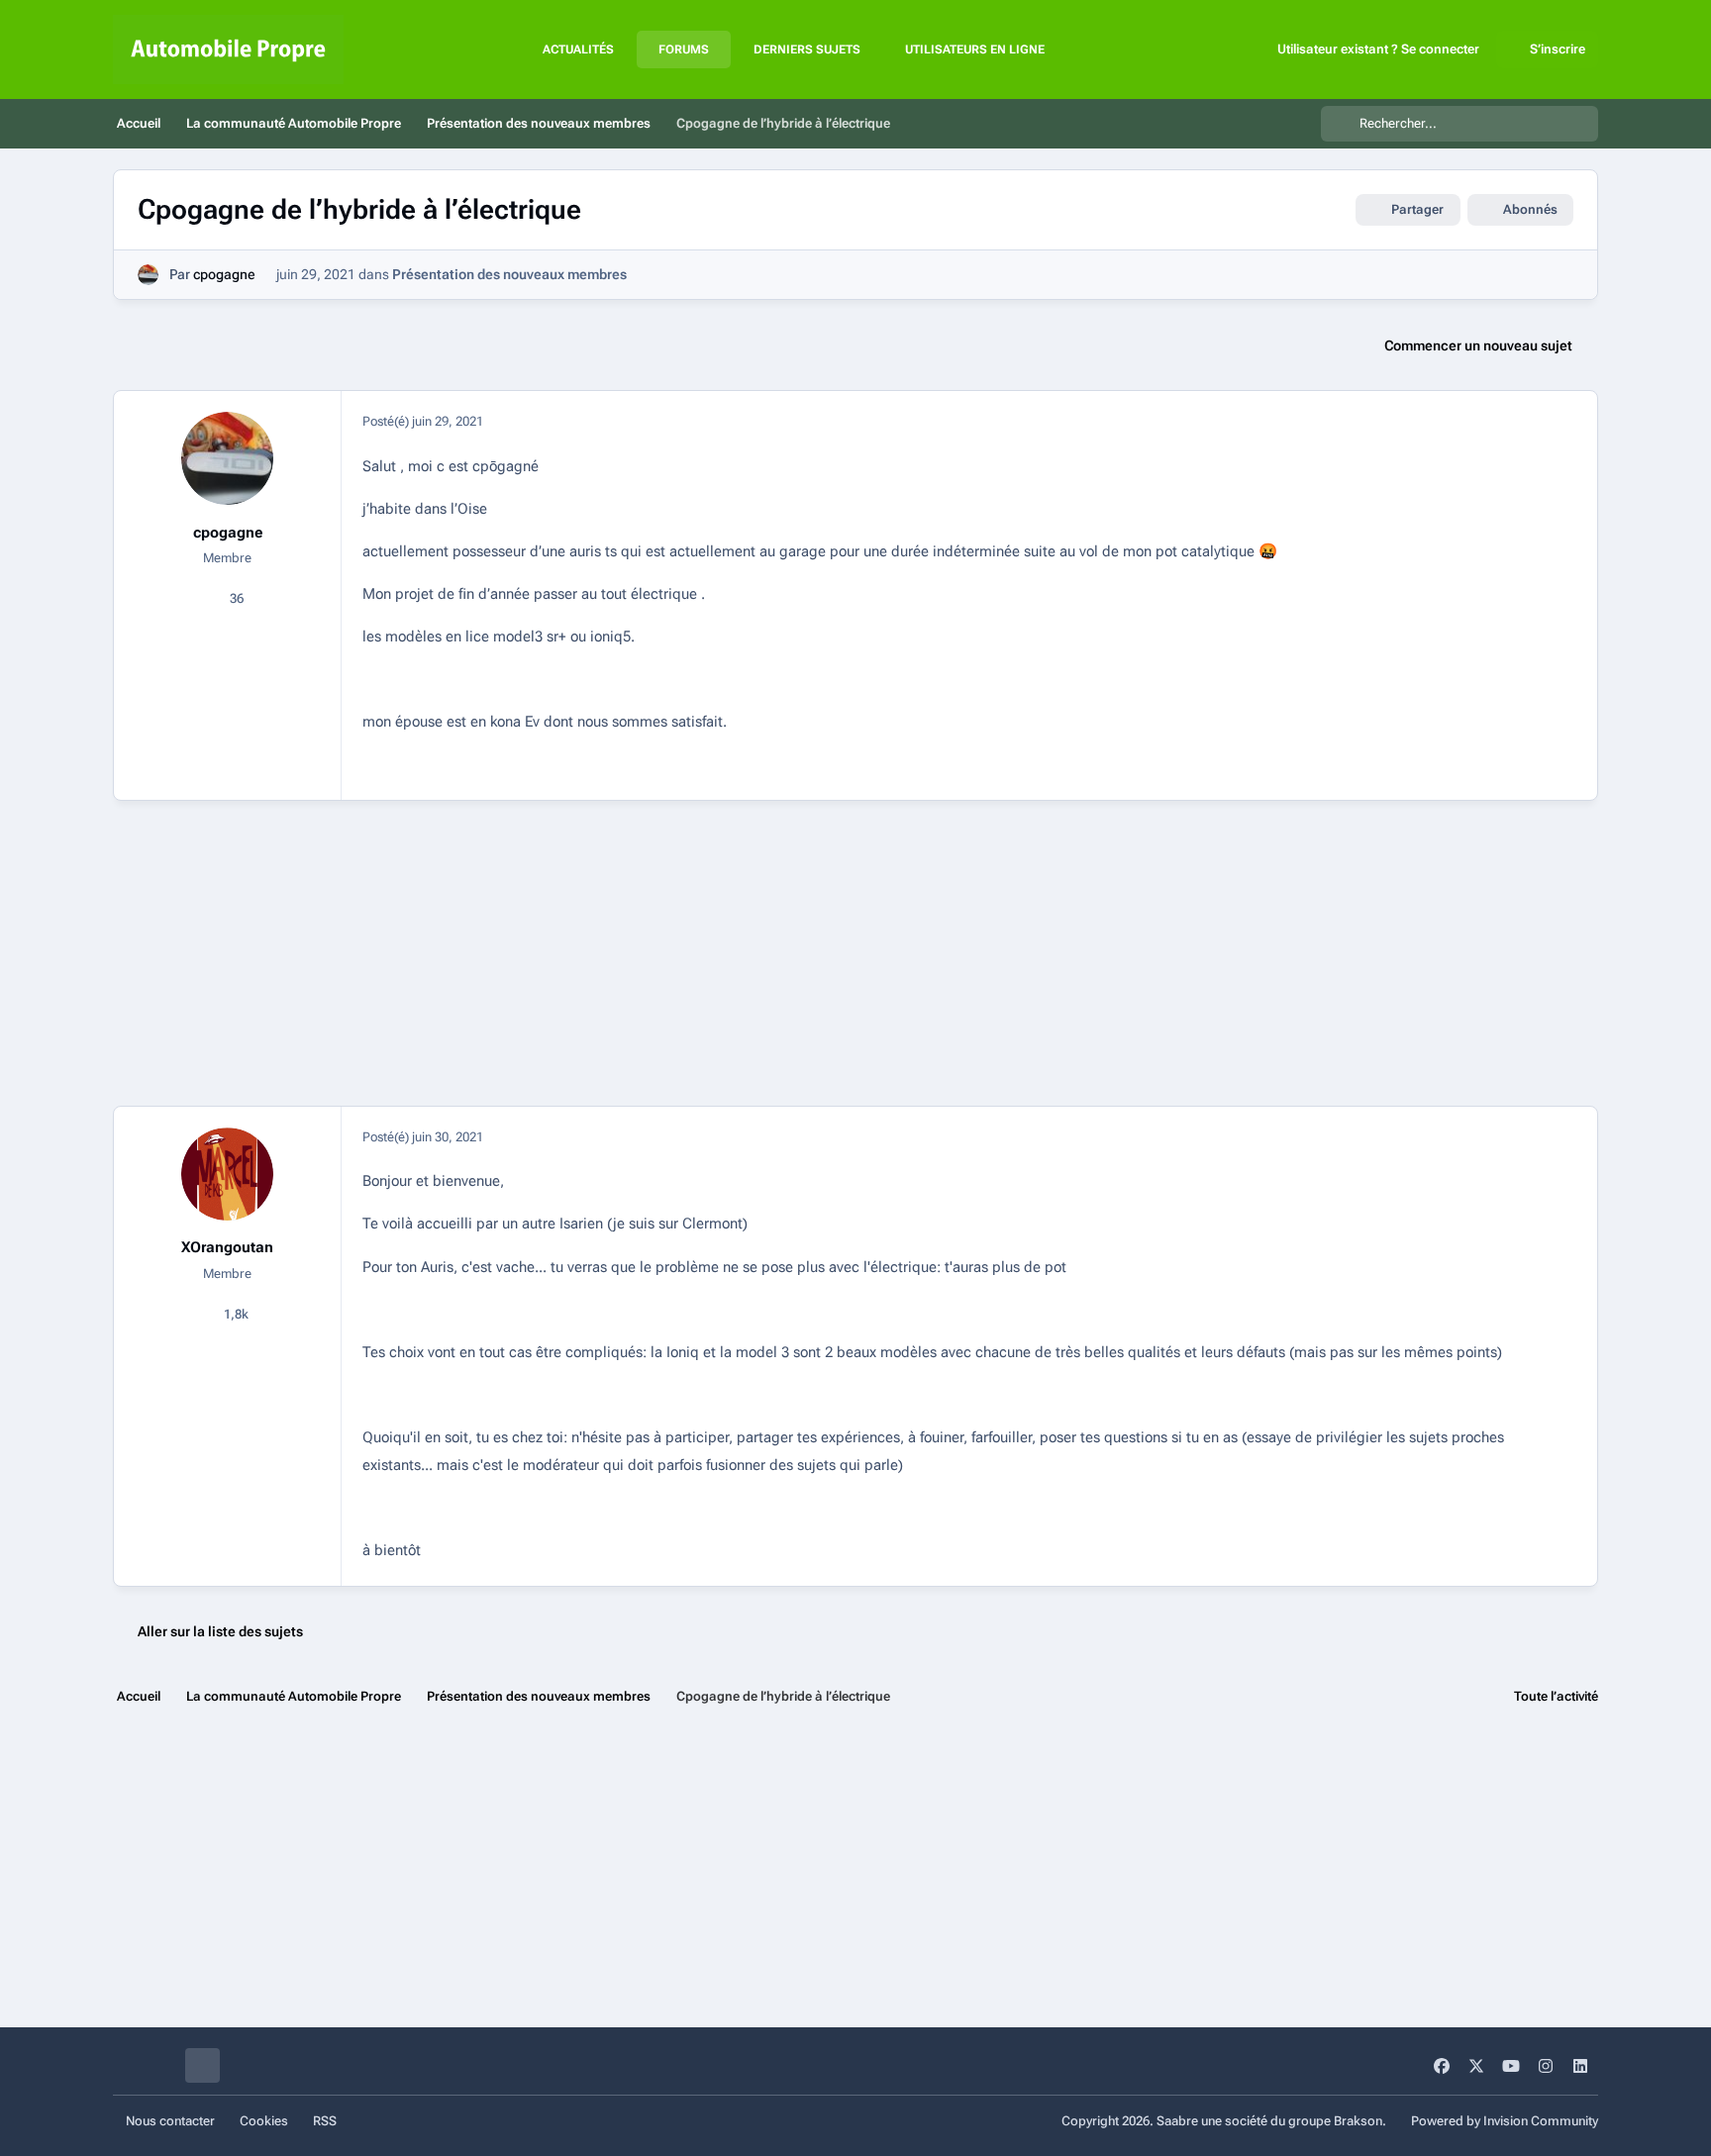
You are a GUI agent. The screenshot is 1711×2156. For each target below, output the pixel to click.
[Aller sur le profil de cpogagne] (148, 275)
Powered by (1505, 2121)
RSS (325, 2121)
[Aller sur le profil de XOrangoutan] (228, 1174)
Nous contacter (170, 2121)
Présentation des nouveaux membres (509, 274)
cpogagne (224, 274)
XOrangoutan (227, 1247)
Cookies (264, 2121)
